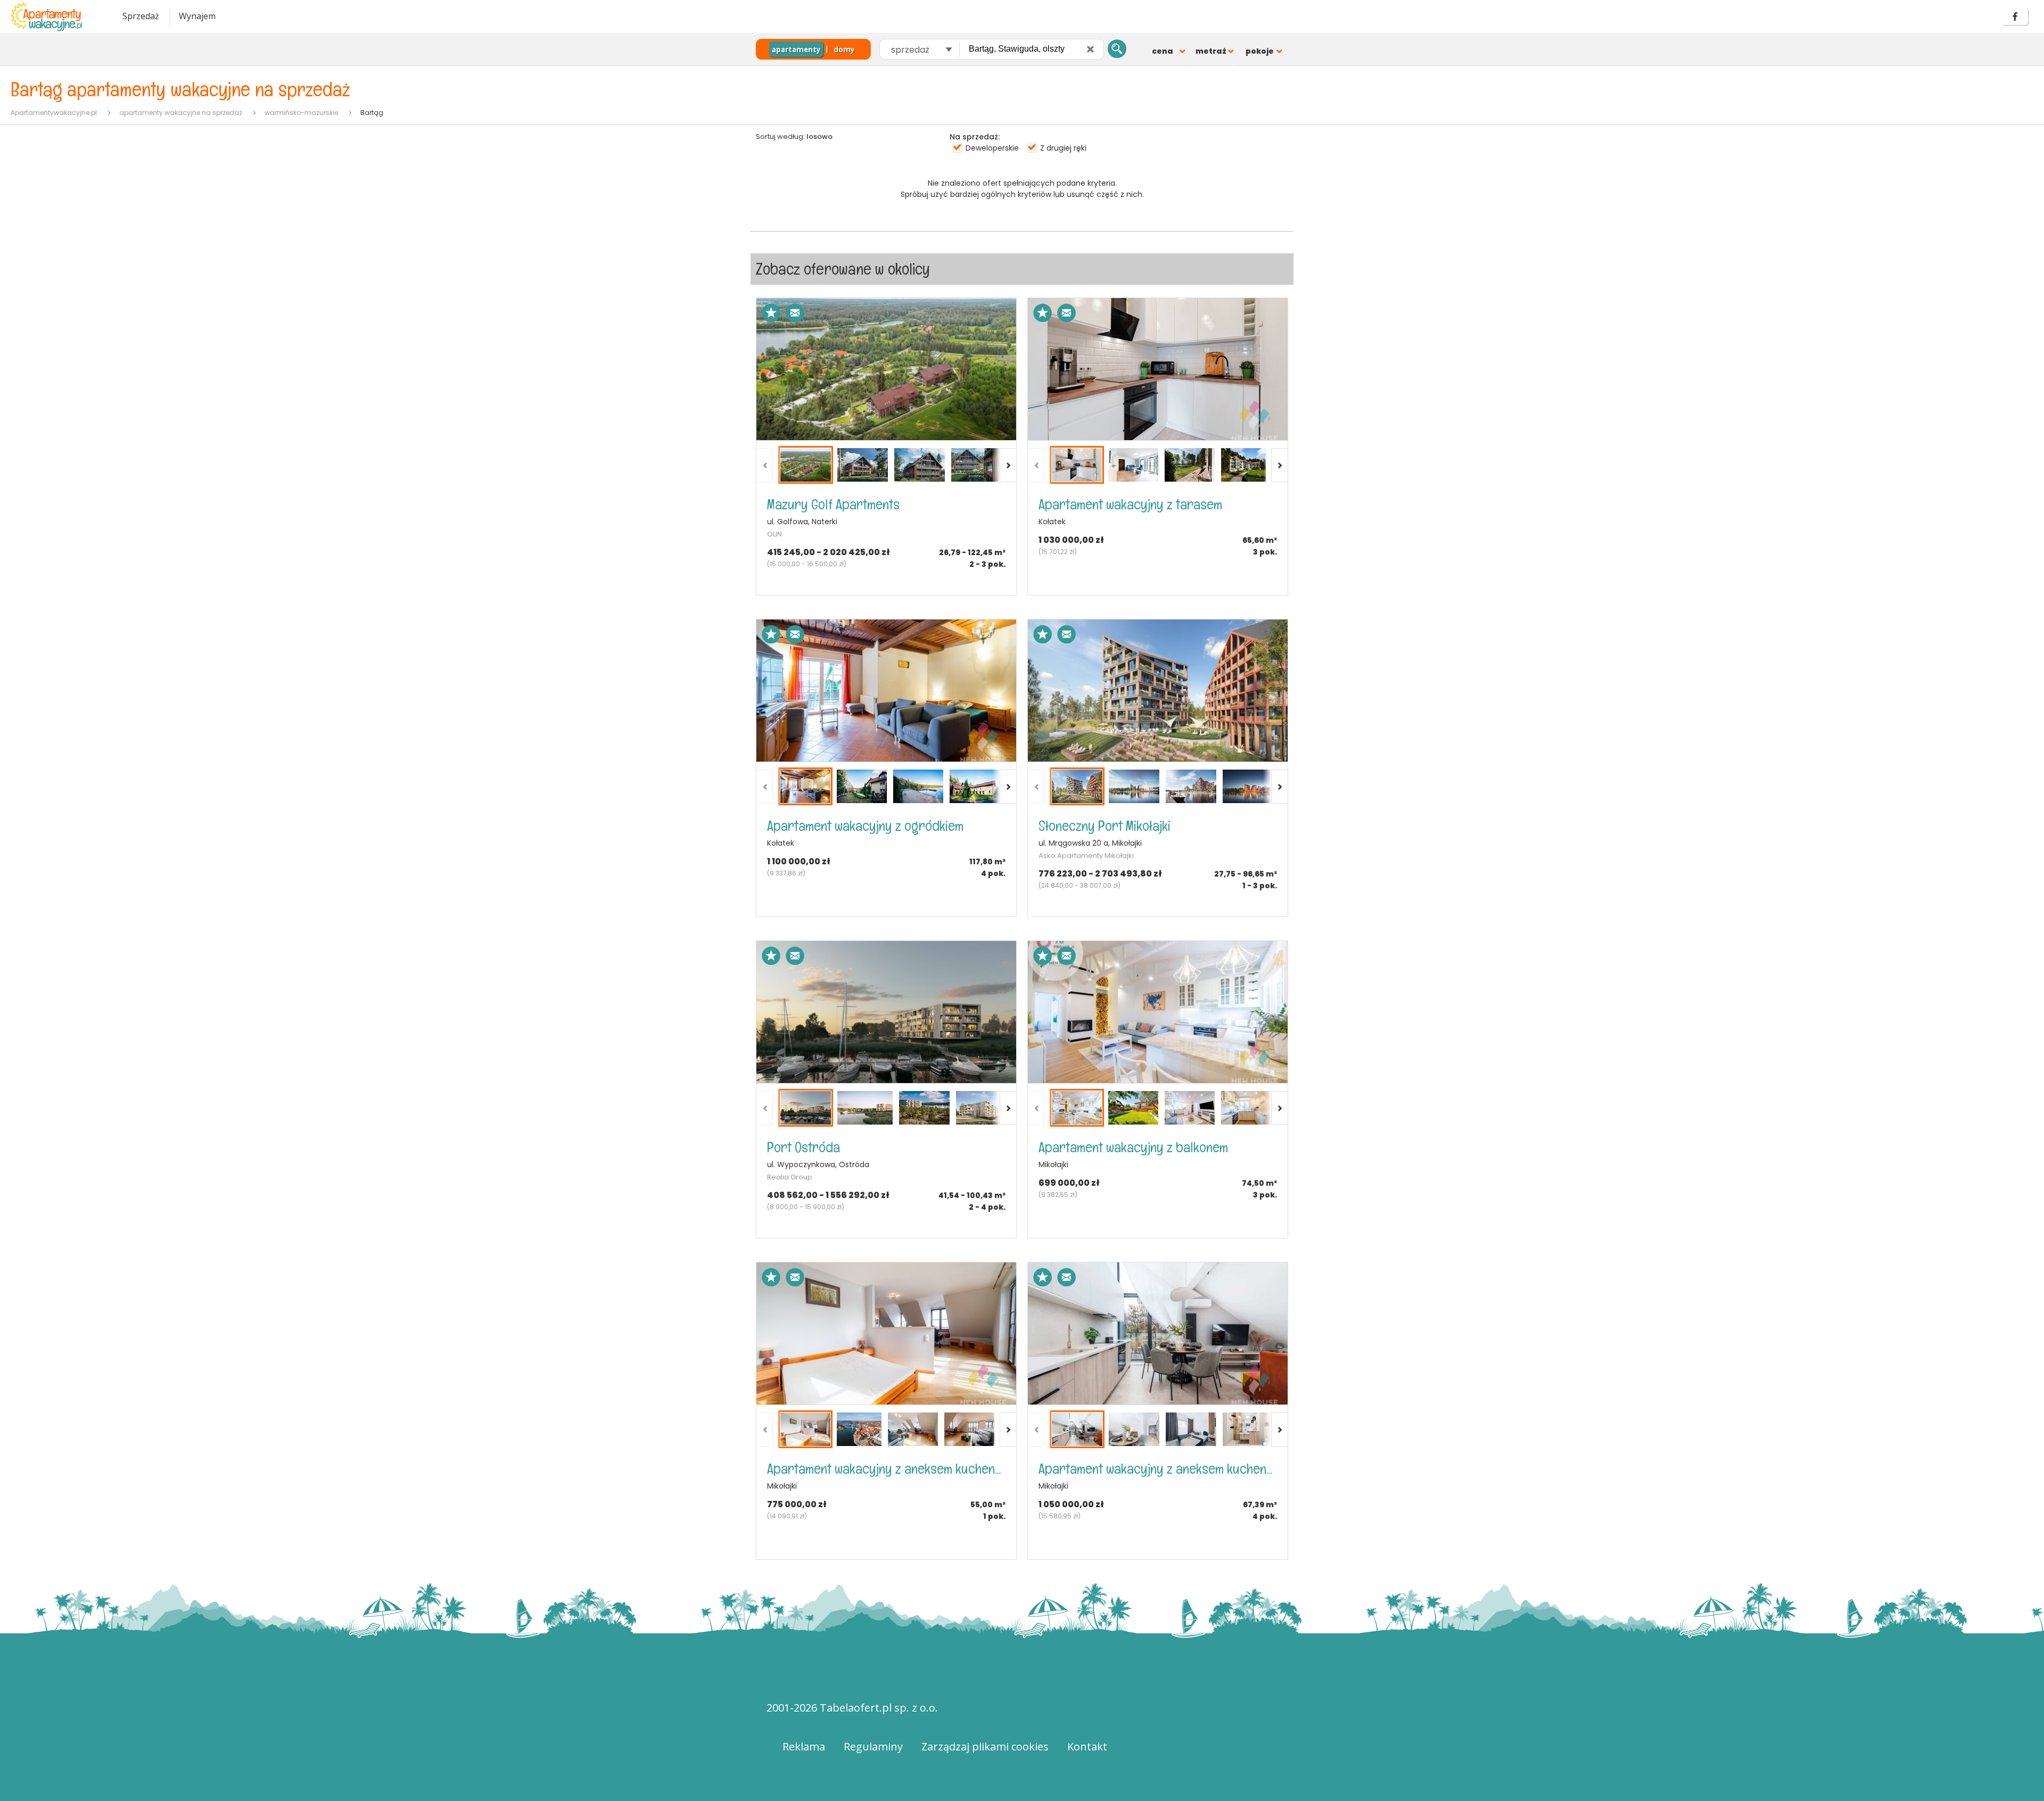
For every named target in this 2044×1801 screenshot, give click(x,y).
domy (844, 49)
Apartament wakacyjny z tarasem (1130, 504)
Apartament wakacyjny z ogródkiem (865, 826)
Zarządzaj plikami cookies (985, 1746)
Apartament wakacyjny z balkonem (1133, 1147)
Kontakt (1087, 1746)
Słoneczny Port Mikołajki (1105, 826)
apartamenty (796, 49)
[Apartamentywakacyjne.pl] (56, 17)
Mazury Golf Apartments (833, 504)
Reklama (804, 1746)
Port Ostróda (803, 1147)
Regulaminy (873, 1746)
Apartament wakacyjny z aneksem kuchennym (886, 1469)
